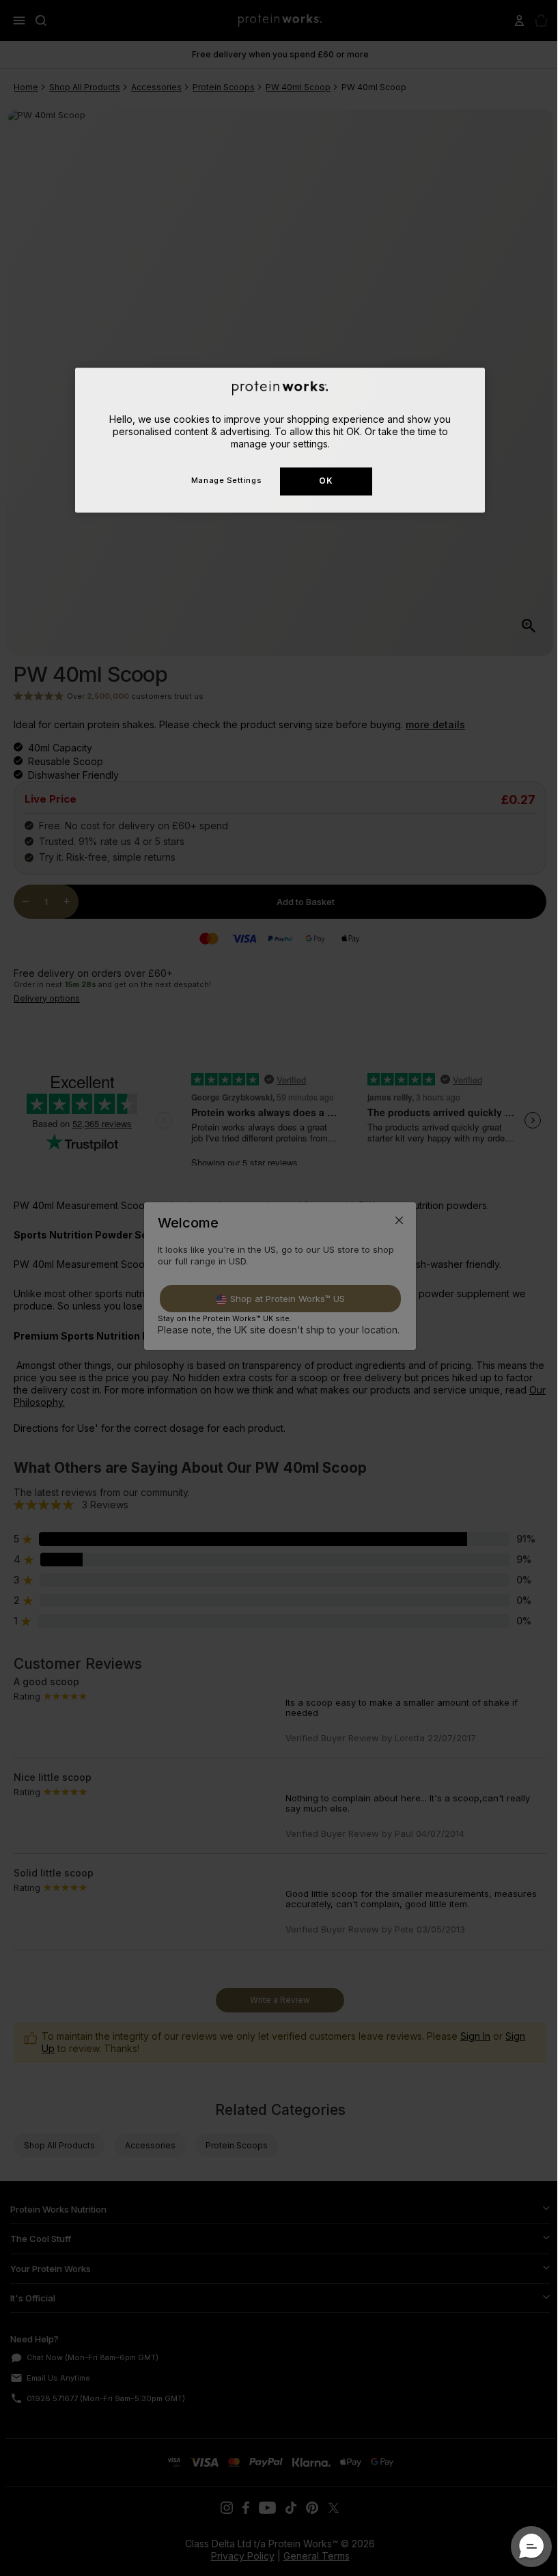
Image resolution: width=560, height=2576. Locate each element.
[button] (521, 2547)
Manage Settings (221, 481)
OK (321, 481)
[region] (275, 440)
